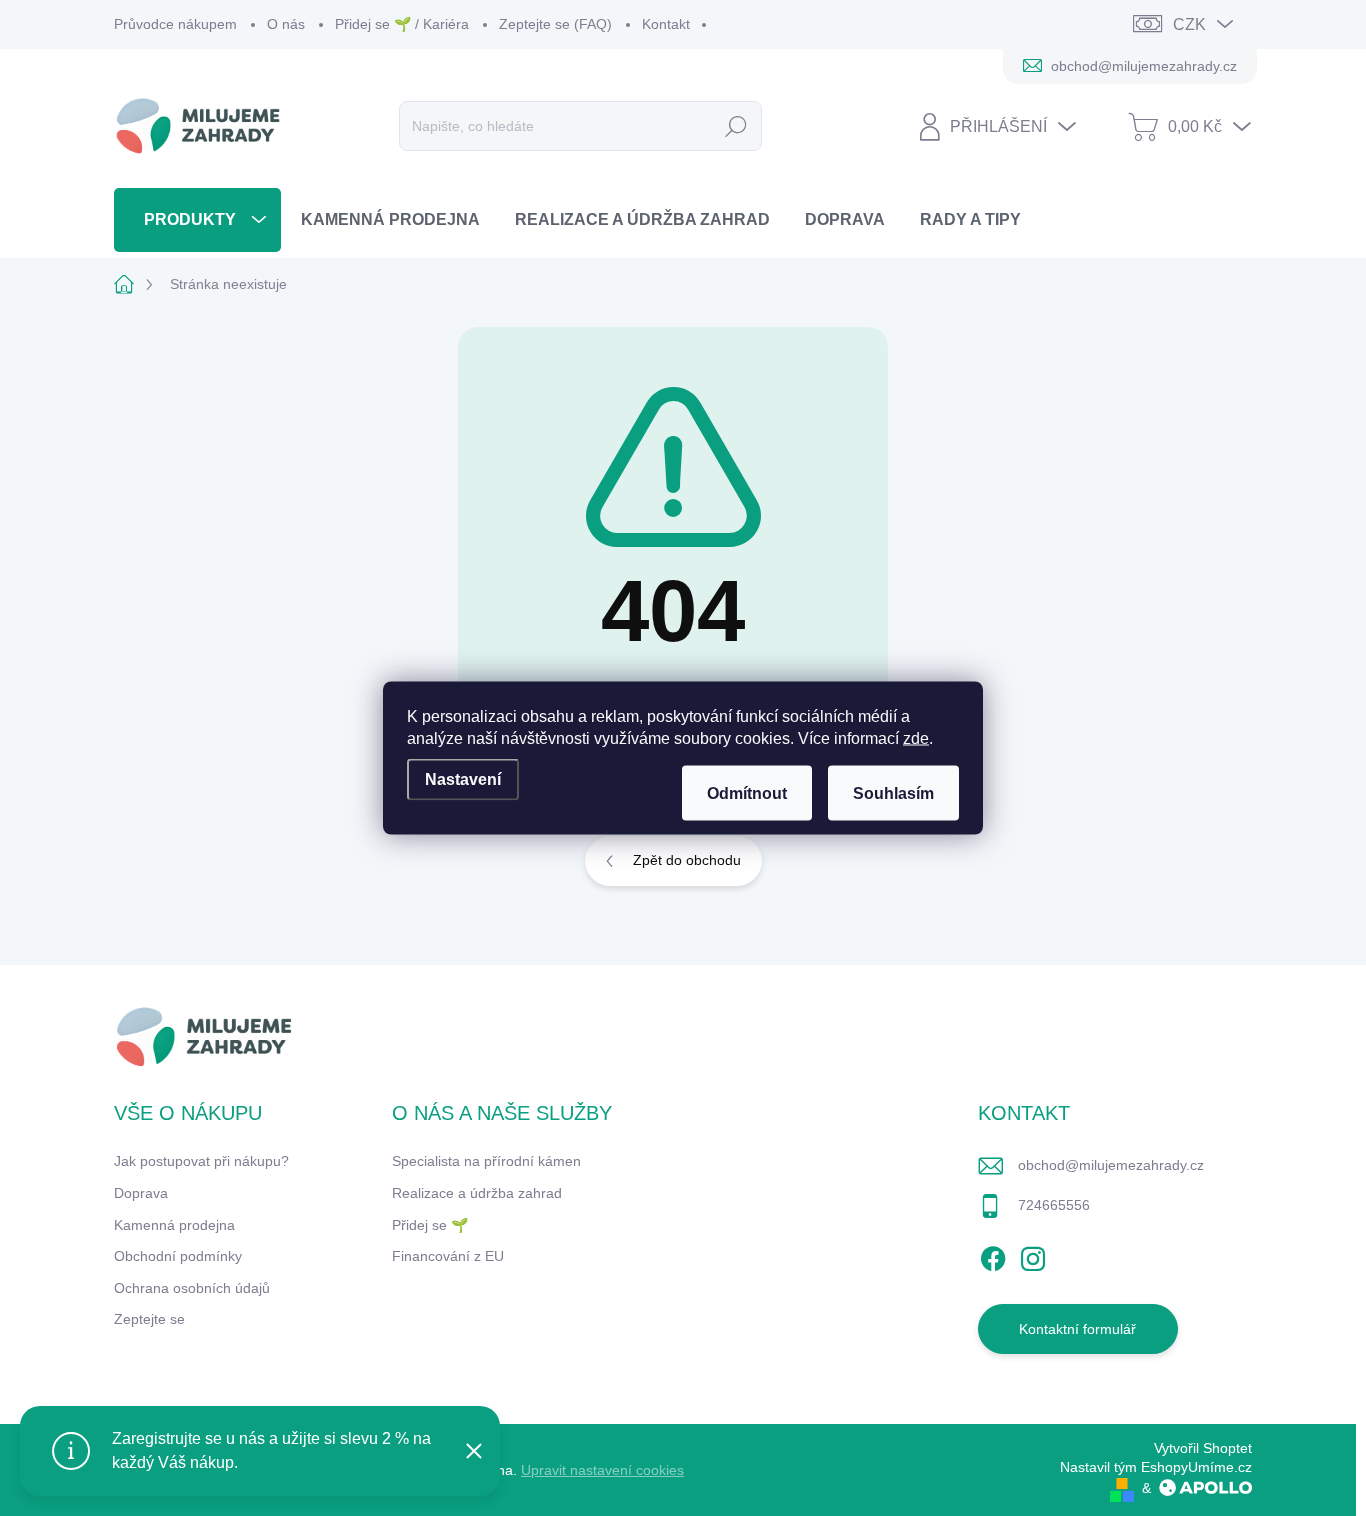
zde (916, 738)
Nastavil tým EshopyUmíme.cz (1156, 1467)
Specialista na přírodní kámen (486, 1161)
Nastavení (463, 779)
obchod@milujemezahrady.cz (1111, 1165)
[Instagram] (1033, 1256)
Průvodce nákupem (175, 24)
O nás (286, 24)
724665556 (1054, 1205)
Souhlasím (893, 793)
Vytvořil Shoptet (1203, 1448)
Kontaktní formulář (1077, 1329)
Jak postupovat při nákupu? (201, 1161)
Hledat (735, 126)
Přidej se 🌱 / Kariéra (402, 24)
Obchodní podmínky (178, 1256)
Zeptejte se (149, 1319)
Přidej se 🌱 (430, 1225)
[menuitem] (197, 219)
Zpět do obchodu (687, 860)
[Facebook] (993, 1256)
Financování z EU (448, 1256)
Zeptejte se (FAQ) (555, 24)
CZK (1189, 24)
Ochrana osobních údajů (192, 1288)
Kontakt (666, 24)
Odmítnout (747, 793)
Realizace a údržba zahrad (477, 1193)
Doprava (141, 1193)
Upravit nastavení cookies (602, 1470)
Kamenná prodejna (174, 1225)
